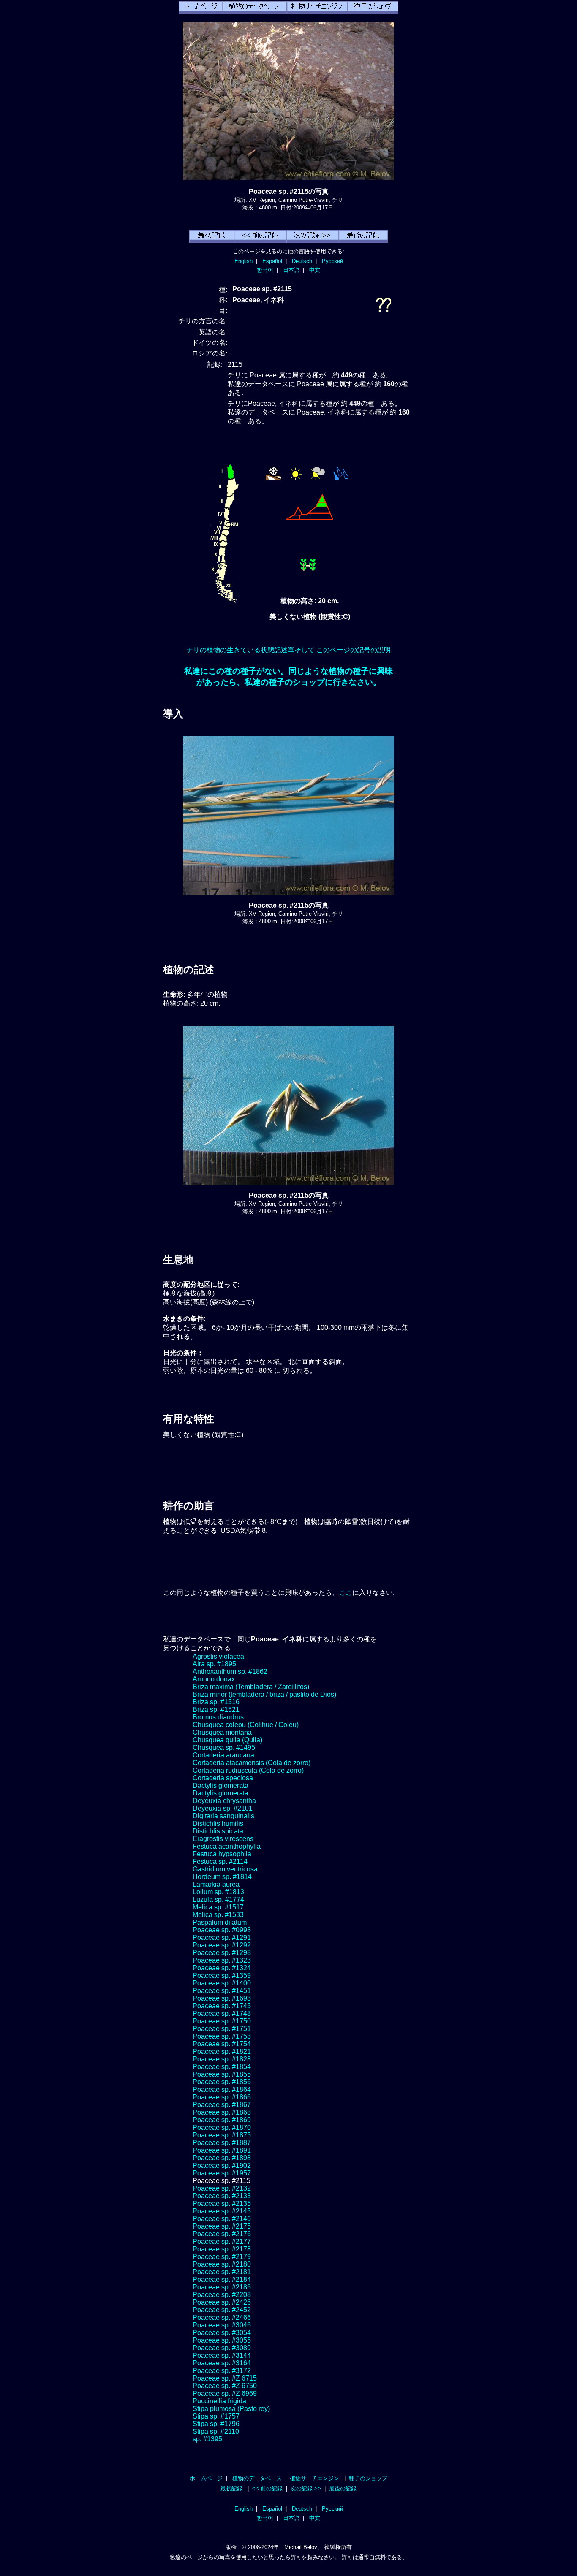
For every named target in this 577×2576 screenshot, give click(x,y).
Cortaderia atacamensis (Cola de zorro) (252, 1763)
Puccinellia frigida (219, 2401)
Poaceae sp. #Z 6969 (225, 2393)
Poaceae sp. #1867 (222, 2105)
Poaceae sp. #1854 (222, 2067)
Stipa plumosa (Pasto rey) (231, 2409)
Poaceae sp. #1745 (222, 2006)
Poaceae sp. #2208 (222, 2295)
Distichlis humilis (218, 1824)
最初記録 (231, 2488)
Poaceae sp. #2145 (222, 2211)
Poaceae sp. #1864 (222, 2089)
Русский (332, 261)
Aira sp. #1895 (214, 1664)
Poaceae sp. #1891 (222, 2150)
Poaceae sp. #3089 (222, 2348)
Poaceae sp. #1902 (222, 2165)
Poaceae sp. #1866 (222, 2097)
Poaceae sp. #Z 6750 (225, 2386)
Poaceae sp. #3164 (222, 2363)
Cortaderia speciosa (223, 1778)
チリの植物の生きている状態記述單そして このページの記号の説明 (288, 650)
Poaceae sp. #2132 (222, 2188)
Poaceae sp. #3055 (222, 2340)
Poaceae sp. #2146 (222, 2219)
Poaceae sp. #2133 (222, 2196)
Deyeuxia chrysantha (224, 1801)
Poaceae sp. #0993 (222, 1930)
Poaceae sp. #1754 (222, 2044)
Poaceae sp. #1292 (222, 1945)
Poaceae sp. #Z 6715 (225, 2378)
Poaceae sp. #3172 (222, 2371)
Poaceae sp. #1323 (222, 1960)
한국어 (265, 270)
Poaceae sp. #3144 (222, 2355)
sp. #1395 (207, 2439)
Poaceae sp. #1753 (222, 2036)
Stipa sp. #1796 (216, 2424)
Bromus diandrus (218, 1717)
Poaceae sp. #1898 (222, 2158)
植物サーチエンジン (314, 2478)
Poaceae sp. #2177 (222, 2241)
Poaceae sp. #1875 (222, 2135)
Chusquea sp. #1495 (224, 1748)
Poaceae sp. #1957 (222, 2173)
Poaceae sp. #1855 (222, 2074)
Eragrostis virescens (223, 1839)
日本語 (291, 270)
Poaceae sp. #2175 (222, 2226)
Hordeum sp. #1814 (222, 1877)
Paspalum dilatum (220, 1922)
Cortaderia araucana (223, 1755)
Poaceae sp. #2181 (222, 2272)
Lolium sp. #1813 (218, 1892)
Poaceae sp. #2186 (222, 2287)
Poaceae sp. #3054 (222, 2333)
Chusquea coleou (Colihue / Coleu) (246, 1725)
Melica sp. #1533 (218, 1915)
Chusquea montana (222, 1732)
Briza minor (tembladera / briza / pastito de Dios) (264, 1694)
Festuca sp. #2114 (220, 1861)
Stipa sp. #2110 (216, 2431)
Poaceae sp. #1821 (222, 2051)
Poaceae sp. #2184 (222, 2279)
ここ (346, 1593)
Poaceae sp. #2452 (222, 2310)
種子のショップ (368, 2478)
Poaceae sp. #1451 (222, 1991)
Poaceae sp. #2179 (222, 2257)
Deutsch (302, 261)
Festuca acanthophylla (227, 1846)
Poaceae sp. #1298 (222, 1953)
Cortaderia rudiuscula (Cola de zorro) (248, 1770)
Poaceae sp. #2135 (222, 2203)
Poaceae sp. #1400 (222, 1983)
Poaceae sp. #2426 (222, 2302)
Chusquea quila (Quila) (227, 1740)
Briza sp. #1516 (216, 1702)
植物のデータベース (257, 2478)
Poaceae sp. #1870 (222, 2127)
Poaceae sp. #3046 (222, 2325)
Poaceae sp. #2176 (222, 2234)
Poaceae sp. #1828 (222, 2059)
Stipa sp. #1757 (216, 2416)
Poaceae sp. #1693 (222, 1998)
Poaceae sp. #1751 (222, 2029)
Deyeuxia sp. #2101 (223, 1808)
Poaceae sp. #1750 (222, 2021)
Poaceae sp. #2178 (222, 2249)
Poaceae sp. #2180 (222, 2264)
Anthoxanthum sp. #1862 (230, 1672)
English (244, 261)
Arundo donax (214, 1679)
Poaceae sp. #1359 (222, 1975)
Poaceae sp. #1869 (222, 2120)
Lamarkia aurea (216, 1884)
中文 (315, 270)
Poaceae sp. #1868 (222, 2112)
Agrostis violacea (218, 1656)
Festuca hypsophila (222, 1854)
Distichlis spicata (218, 1831)
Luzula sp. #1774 (218, 1899)
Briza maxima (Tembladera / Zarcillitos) (251, 1687)
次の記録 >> (306, 2488)
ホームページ (206, 2478)
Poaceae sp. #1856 (222, 2082)
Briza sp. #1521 (216, 1710)
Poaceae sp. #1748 (222, 2013)
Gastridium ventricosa (225, 1869)
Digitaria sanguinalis (223, 1816)
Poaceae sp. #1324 (222, 1968)
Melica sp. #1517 (218, 1907)
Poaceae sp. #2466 (222, 2317)
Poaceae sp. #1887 (222, 2143)
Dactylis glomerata (220, 1786)
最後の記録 (343, 2488)
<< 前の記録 (267, 2488)
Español (272, 261)
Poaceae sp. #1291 (222, 1937)
